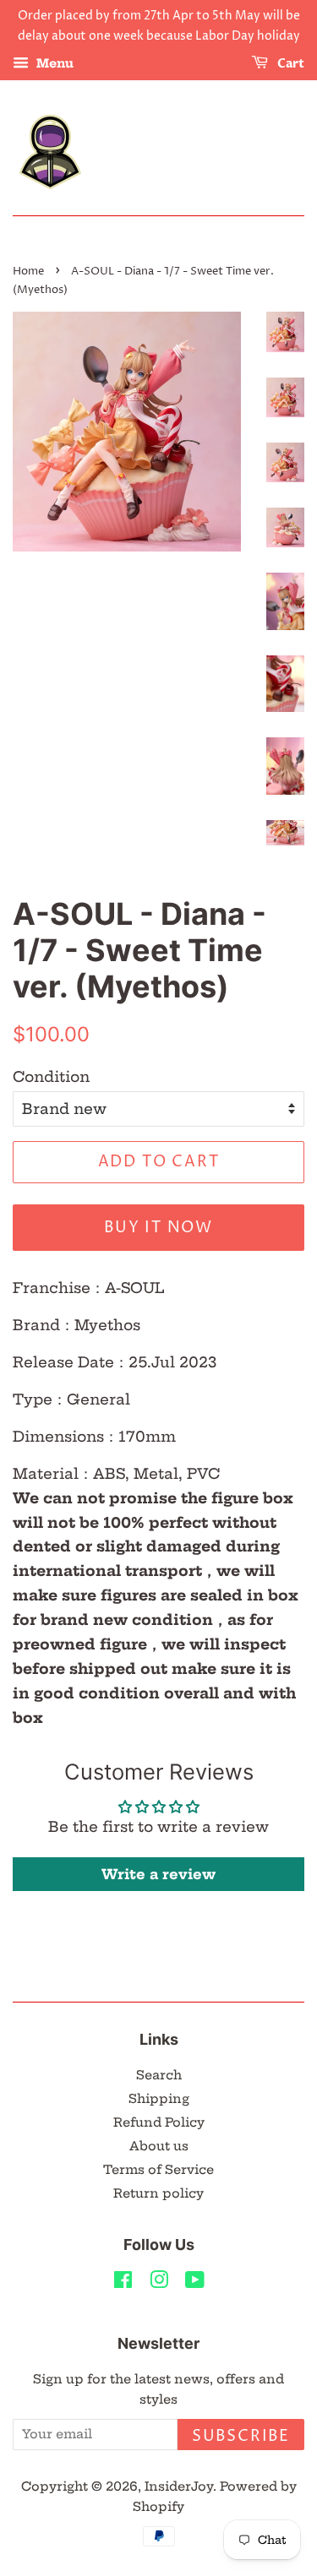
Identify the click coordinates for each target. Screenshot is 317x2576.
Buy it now (158, 1228)
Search (159, 2075)
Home (28, 272)
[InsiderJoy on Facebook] (123, 2283)
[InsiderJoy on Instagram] (159, 2283)
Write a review (158, 1874)
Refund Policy (159, 2122)
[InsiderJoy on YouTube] (195, 2283)
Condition (51, 1076)
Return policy (158, 2193)
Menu (53, 63)
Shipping (159, 2099)
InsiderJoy (179, 2486)
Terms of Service (158, 2170)
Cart (290, 64)
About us (159, 2146)
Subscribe (241, 2436)
